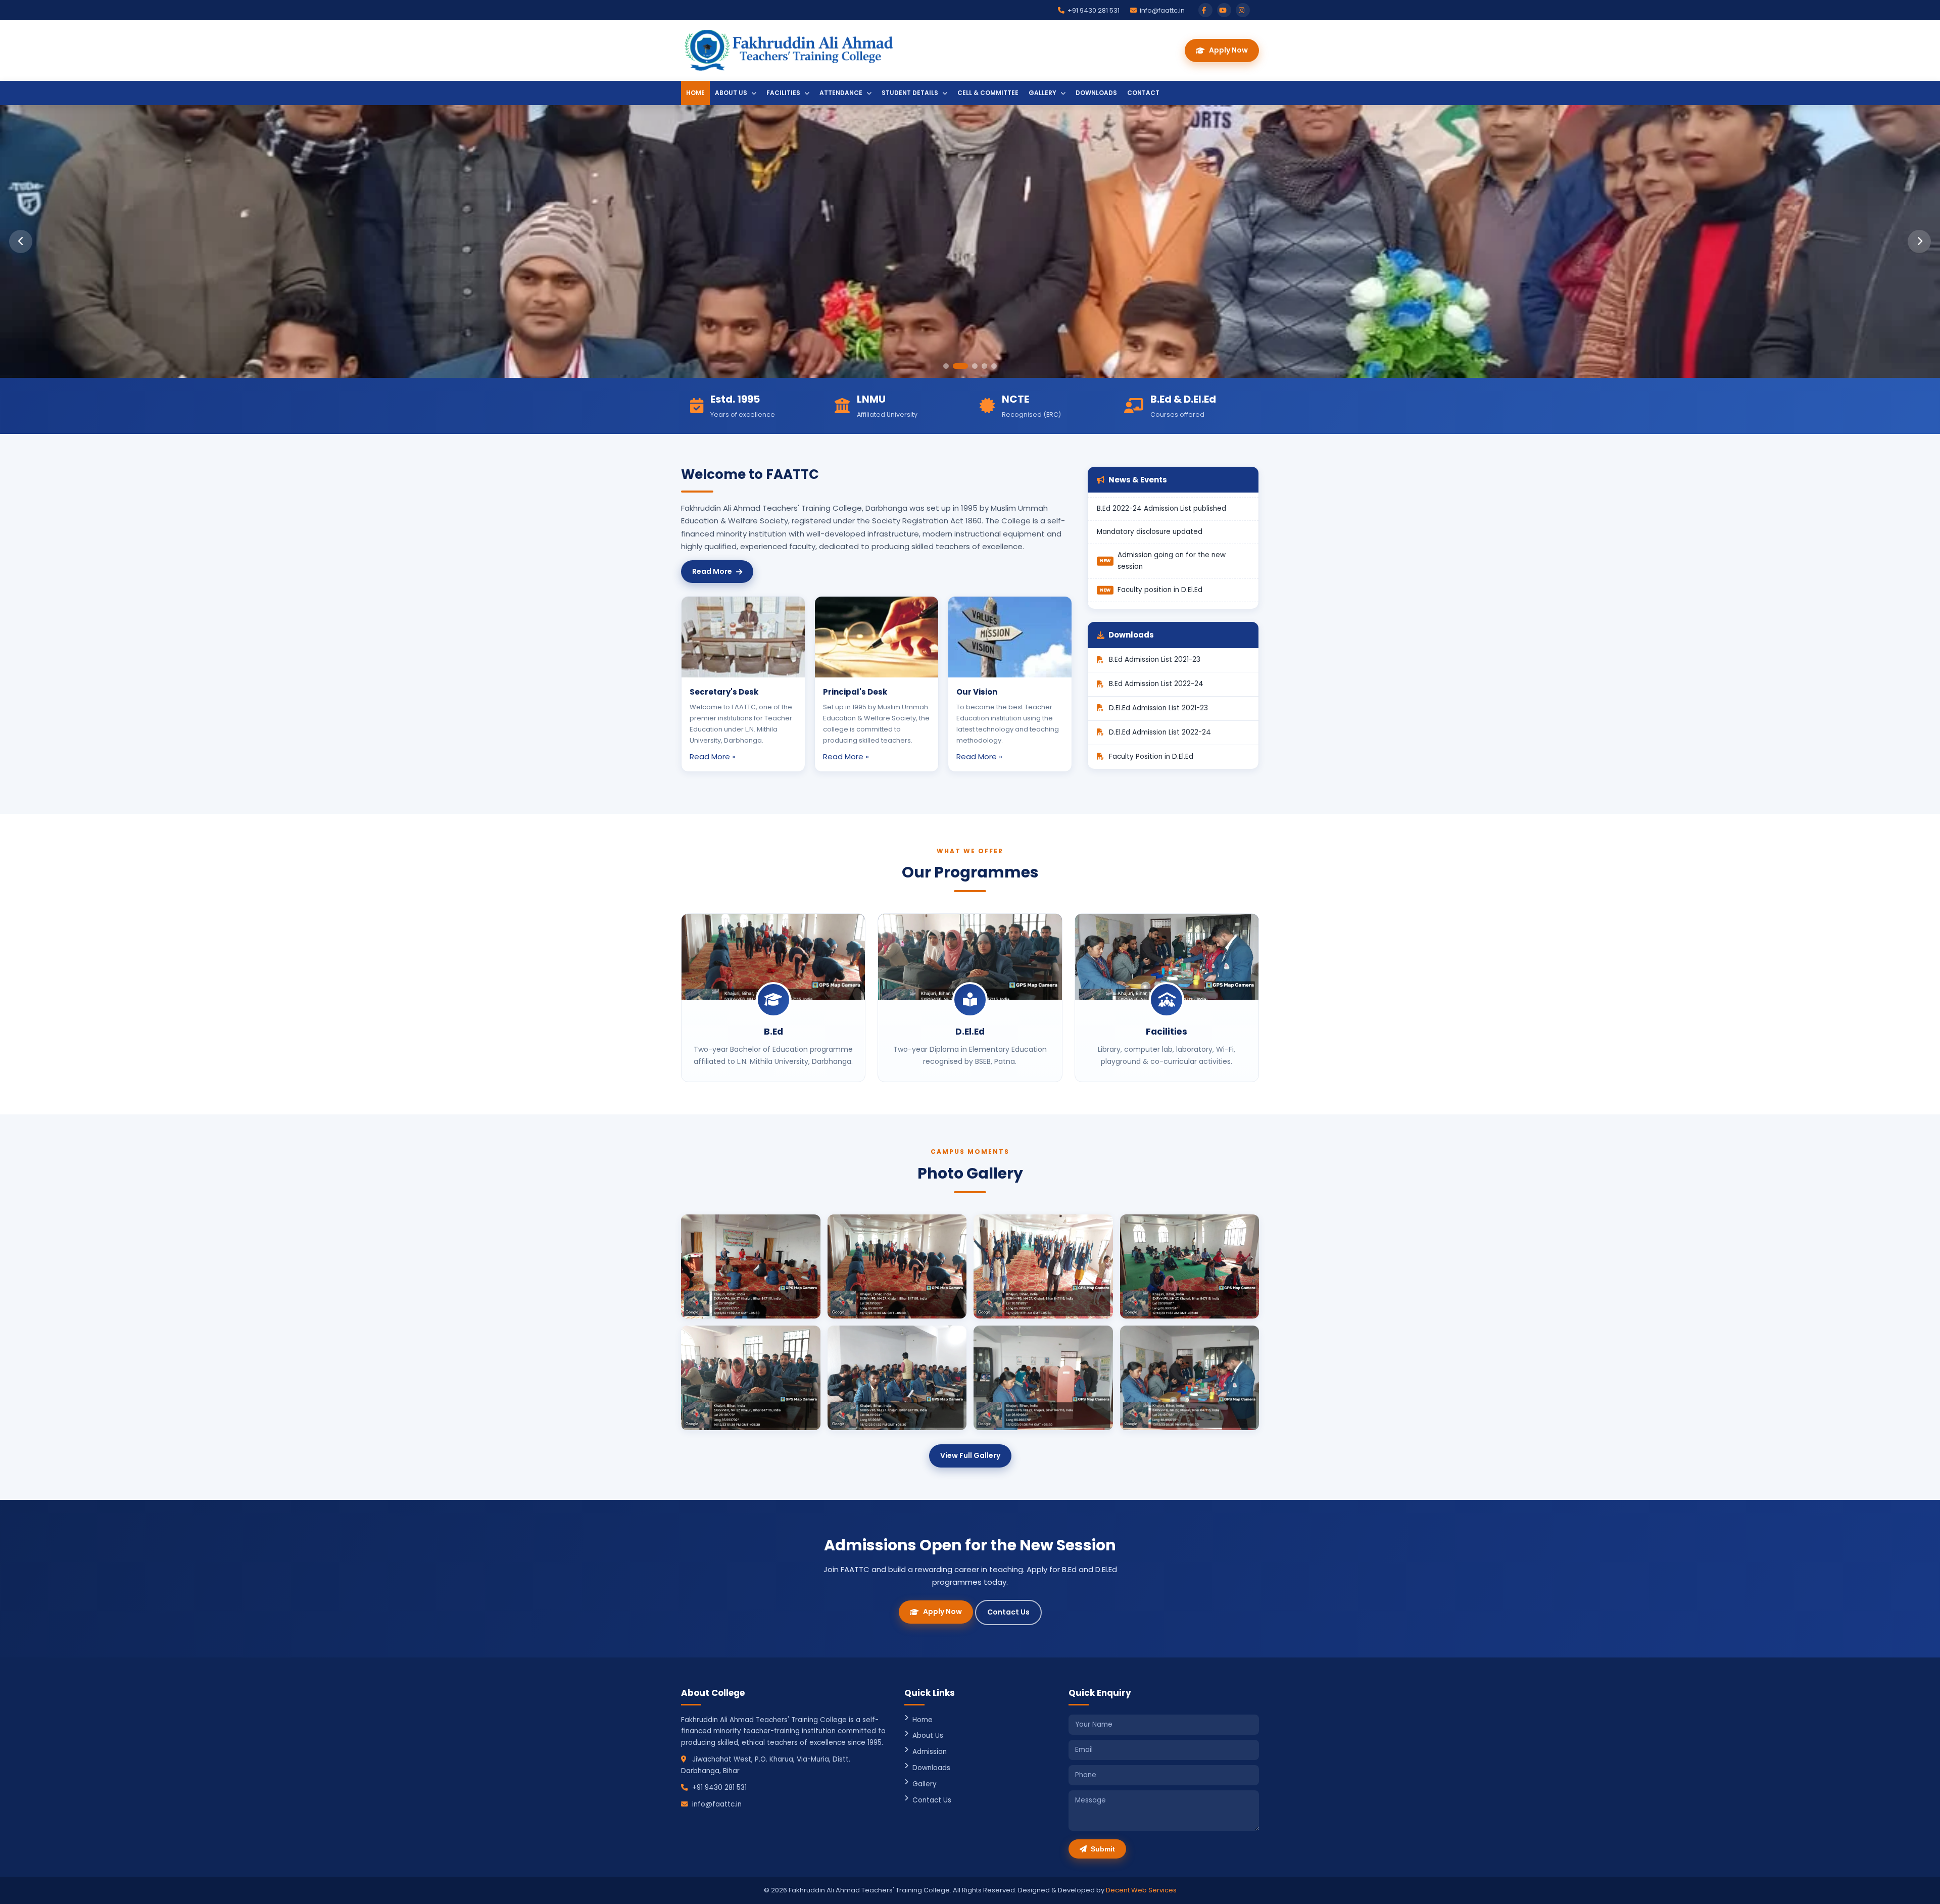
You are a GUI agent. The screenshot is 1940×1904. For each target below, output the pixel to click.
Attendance (842, 93)
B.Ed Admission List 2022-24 (1156, 684)
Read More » (713, 756)
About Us (732, 93)
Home (695, 93)
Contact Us (1008, 1612)
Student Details (911, 93)
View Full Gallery (970, 1455)
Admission (930, 1752)
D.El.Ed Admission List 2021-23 (1158, 708)
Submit (1103, 1849)
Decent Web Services (1141, 1890)
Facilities (784, 93)
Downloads (1096, 93)
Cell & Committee (988, 93)
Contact (1143, 93)
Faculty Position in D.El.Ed (1151, 756)
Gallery (1043, 93)
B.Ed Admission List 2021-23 (1155, 660)
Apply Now (1228, 50)
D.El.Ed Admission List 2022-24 (1160, 732)
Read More (712, 571)
